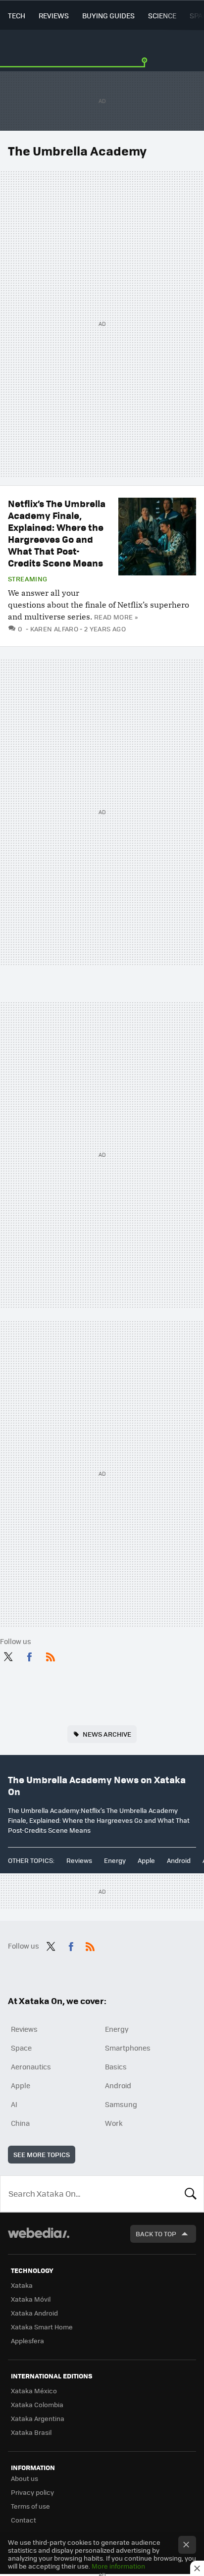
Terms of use (30, 2506)
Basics (116, 2066)
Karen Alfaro (54, 629)
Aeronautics (31, 2066)
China (20, 2123)
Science (162, 15)
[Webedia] (39, 2240)
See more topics (42, 2154)
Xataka (22, 2285)
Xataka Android (34, 2313)
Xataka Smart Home (42, 2327)
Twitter (8, 1655)
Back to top (156, 2234)
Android (179, 1860)
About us (25, 2478)
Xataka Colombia (37, 2404)
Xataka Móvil (31, 2299)
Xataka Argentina (38, 2418)
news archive (107, 1734)
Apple (146, 1860)
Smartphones (128, 2048)
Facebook (29, 1655)
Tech (17, 15)
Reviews (54, 15)
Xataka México (34, 2391)
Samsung (121, 2104)
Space (21, 2048)
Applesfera (27, 2341)
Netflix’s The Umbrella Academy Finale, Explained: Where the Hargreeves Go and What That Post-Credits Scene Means (57, 533)
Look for (191, 2194)
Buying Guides (108, 15)
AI (14, 2104)
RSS (51, 1655)
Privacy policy (32, 2492)
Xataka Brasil (31, 2432)
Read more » (116, 617)
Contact (24, 2520)
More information (118, 2566)
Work (114, 2123)
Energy (115, 1860)
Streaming (28, 579)
